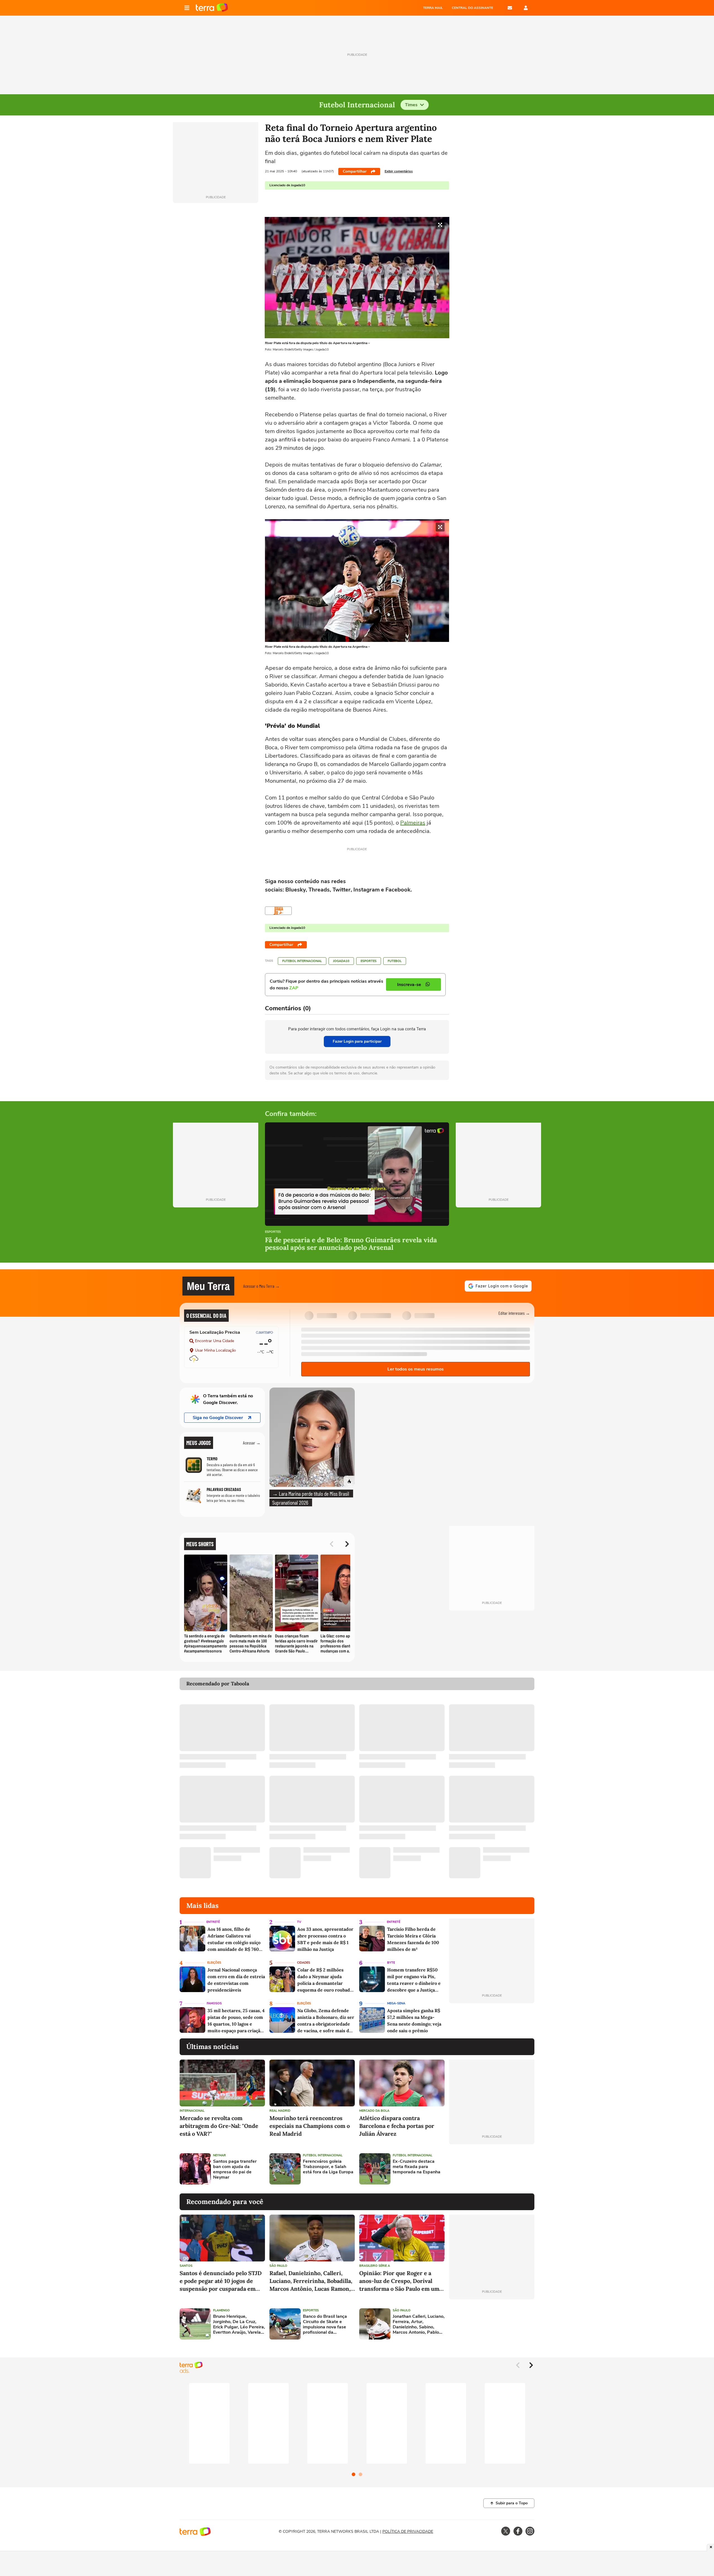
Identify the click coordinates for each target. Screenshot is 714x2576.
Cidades (304, 1963)
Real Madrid (280, 2111)
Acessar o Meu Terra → (261, 1286)
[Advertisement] (492, 2169)
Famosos (214, 2003)
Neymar (219, 2155)
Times (411, 105)
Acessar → (252, 1443)
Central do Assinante (472, 8)
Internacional (192, 2111)
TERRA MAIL (433, 8)
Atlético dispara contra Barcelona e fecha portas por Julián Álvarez (397, 2126)
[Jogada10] (278, 911)
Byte (391, 1963)
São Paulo (278, 2266)
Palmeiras (413, 823)
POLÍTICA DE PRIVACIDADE (408, 2532)
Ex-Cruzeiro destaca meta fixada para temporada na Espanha (417, 2167)
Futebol (395, 961)
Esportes (369, 961)
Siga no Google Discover (218, 1418)
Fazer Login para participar (357, 1041)
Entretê (213, 1922)
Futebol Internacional (302, 961)
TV (299, 1922)
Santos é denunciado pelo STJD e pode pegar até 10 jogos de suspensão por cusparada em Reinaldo (221, 2281)
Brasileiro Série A (375, 2266)
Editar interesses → (514, 1313)
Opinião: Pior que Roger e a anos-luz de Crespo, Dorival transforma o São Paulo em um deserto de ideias (399, 2281)
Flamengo (221, 2310)
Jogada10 (341, 961)
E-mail (510, 8)
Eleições (214, 1963)
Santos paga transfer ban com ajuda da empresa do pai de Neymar (235, 2170)
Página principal (212, 8)
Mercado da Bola (374, 2111)
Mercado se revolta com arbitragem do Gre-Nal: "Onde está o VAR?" (219, 2126)
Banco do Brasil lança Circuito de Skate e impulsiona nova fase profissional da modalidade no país (325, 2325)
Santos (186, 2266)
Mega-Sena (396, 2003)
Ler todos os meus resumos (416, 1369)
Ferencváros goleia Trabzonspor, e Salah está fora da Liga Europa (328, 2167)
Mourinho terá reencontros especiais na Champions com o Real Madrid (310, 2126)
